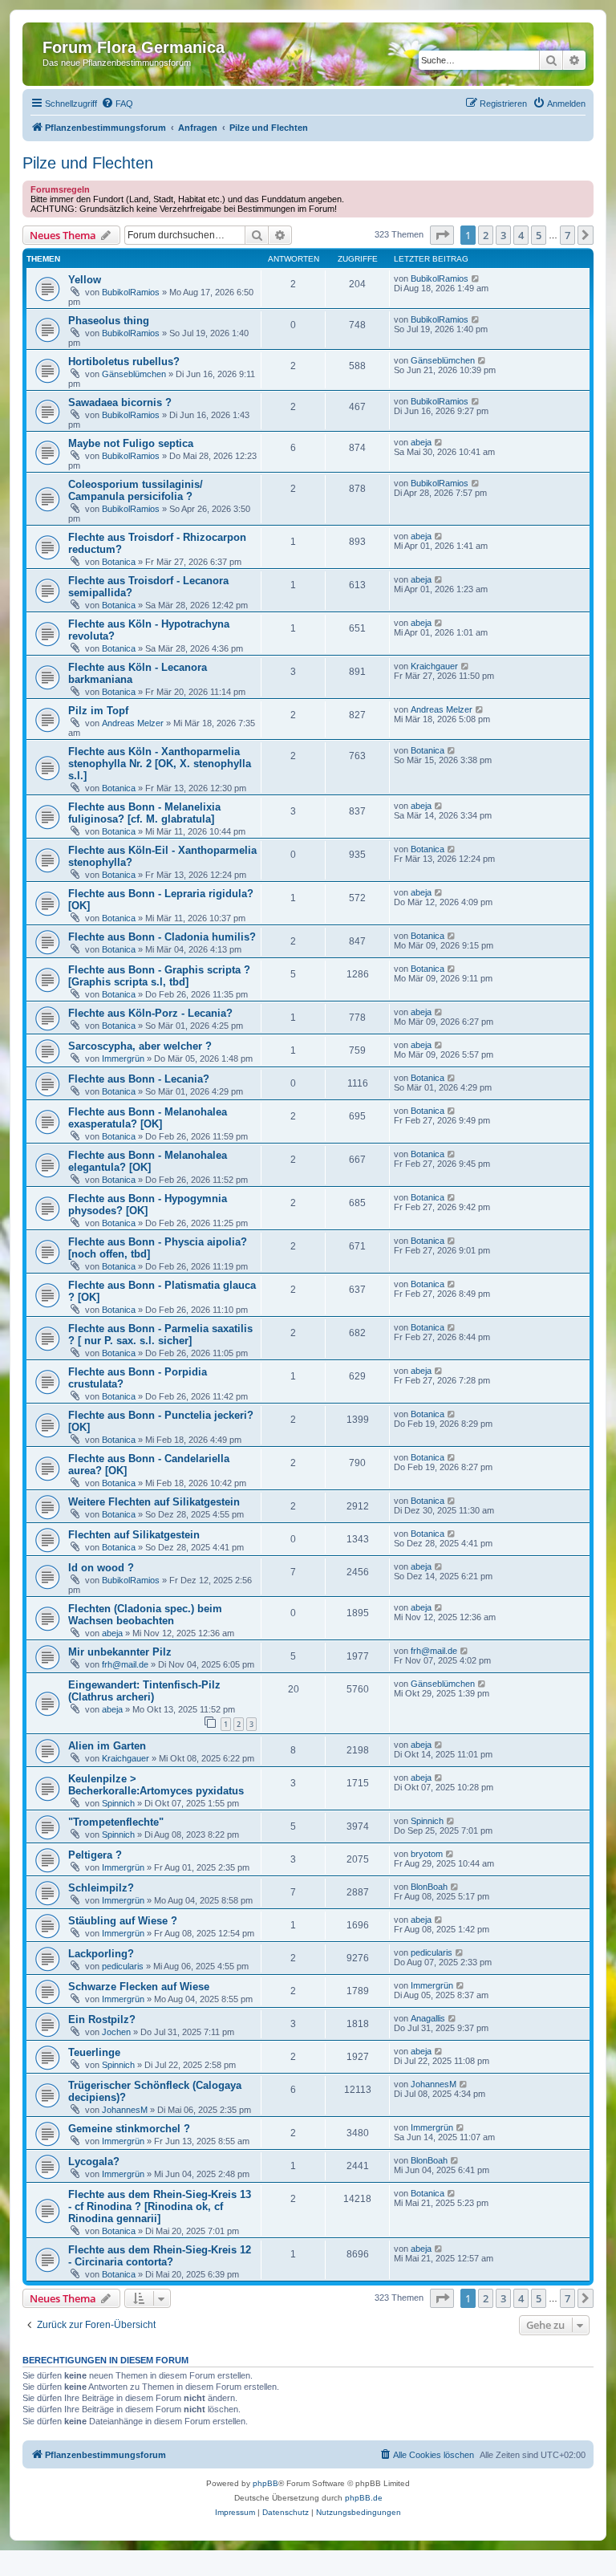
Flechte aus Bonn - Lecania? (139, 1079)
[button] (442, 235)
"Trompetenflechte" (116, 1822)
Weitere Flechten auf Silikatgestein (154, 1502)
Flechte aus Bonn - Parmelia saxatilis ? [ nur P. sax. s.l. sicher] (160, 1335)
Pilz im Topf (98, 711)
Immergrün (123, 1058)
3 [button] (503, 235)
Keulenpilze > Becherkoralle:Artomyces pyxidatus (156, 1785)
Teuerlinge (94, 2052)
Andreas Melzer (133, 723)
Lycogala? (94, 2162)
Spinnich (118, 1803)
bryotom (427, 1854)
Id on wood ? (101, 1568)
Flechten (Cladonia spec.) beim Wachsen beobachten (145, 1615)
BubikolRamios (131, 292)
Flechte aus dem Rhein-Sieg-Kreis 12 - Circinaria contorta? (160, 2256)
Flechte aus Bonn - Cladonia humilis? (162, 937)
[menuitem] (117, 104)
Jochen (116, 2032)
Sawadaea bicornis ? (120, 402)
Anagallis (428, 2018)
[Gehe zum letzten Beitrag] (476, 278)
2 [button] (486, 235)
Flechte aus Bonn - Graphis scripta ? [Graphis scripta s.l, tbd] (159, 976)
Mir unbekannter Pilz (120, 1652)
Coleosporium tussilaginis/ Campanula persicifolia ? (136, 490)
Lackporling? (101, 1954)
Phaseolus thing (109, 321)
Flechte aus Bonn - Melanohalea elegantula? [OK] (148, 1161)
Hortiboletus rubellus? (124, 362)
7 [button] (567, 235)
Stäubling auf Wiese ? (123, 1921)
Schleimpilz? (101, 1888)
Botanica (119, 562)
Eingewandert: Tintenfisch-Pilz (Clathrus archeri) (144, 1691)
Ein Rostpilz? (102, 2019)
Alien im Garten (107, 1746)
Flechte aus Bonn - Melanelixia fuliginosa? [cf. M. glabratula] (144, 813)
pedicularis (123, 1966)
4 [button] (521, 235)
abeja (421, 442)
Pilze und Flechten (88, 163)
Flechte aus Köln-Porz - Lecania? (150, 1013)
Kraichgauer (434, 666)
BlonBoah (429, 1887)
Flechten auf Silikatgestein (134, 1535)
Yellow (85, 280)
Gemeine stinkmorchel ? (129, 2129)
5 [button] (539, 235)
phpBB (265, 2483)
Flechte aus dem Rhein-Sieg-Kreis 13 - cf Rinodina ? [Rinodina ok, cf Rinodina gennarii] (160, 2206)
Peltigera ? (95, 1855)
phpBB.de (364, 2498)
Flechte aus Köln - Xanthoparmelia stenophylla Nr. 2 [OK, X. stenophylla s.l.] (160, 764)
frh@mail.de (125, 1664)
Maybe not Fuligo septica (131, 443)
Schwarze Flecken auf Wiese (139, 1987)
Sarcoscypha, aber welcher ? (140, 1046)
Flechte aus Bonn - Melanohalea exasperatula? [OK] (148, 1118)
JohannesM (125, 2110)
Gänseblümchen (134, 374)
